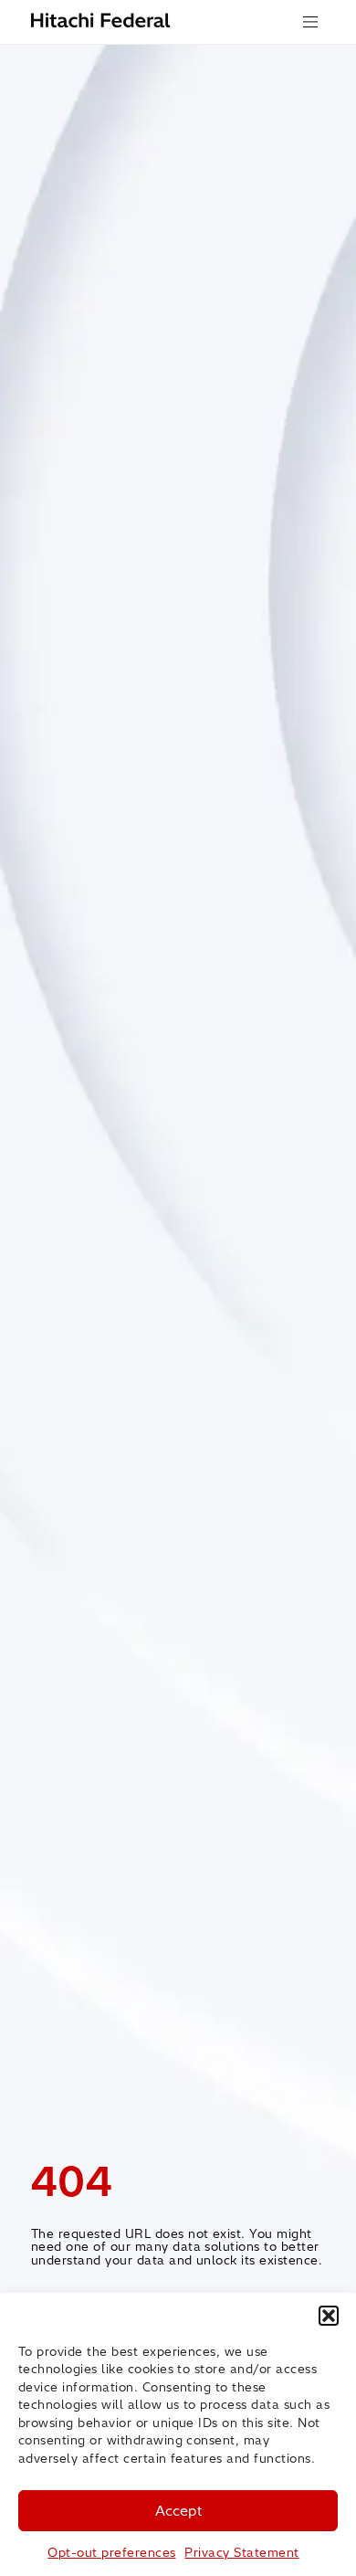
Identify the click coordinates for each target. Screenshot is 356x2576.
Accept (178, 2511)
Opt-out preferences (111, 2552)
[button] (329, 2316)
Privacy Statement (241, 2552)
